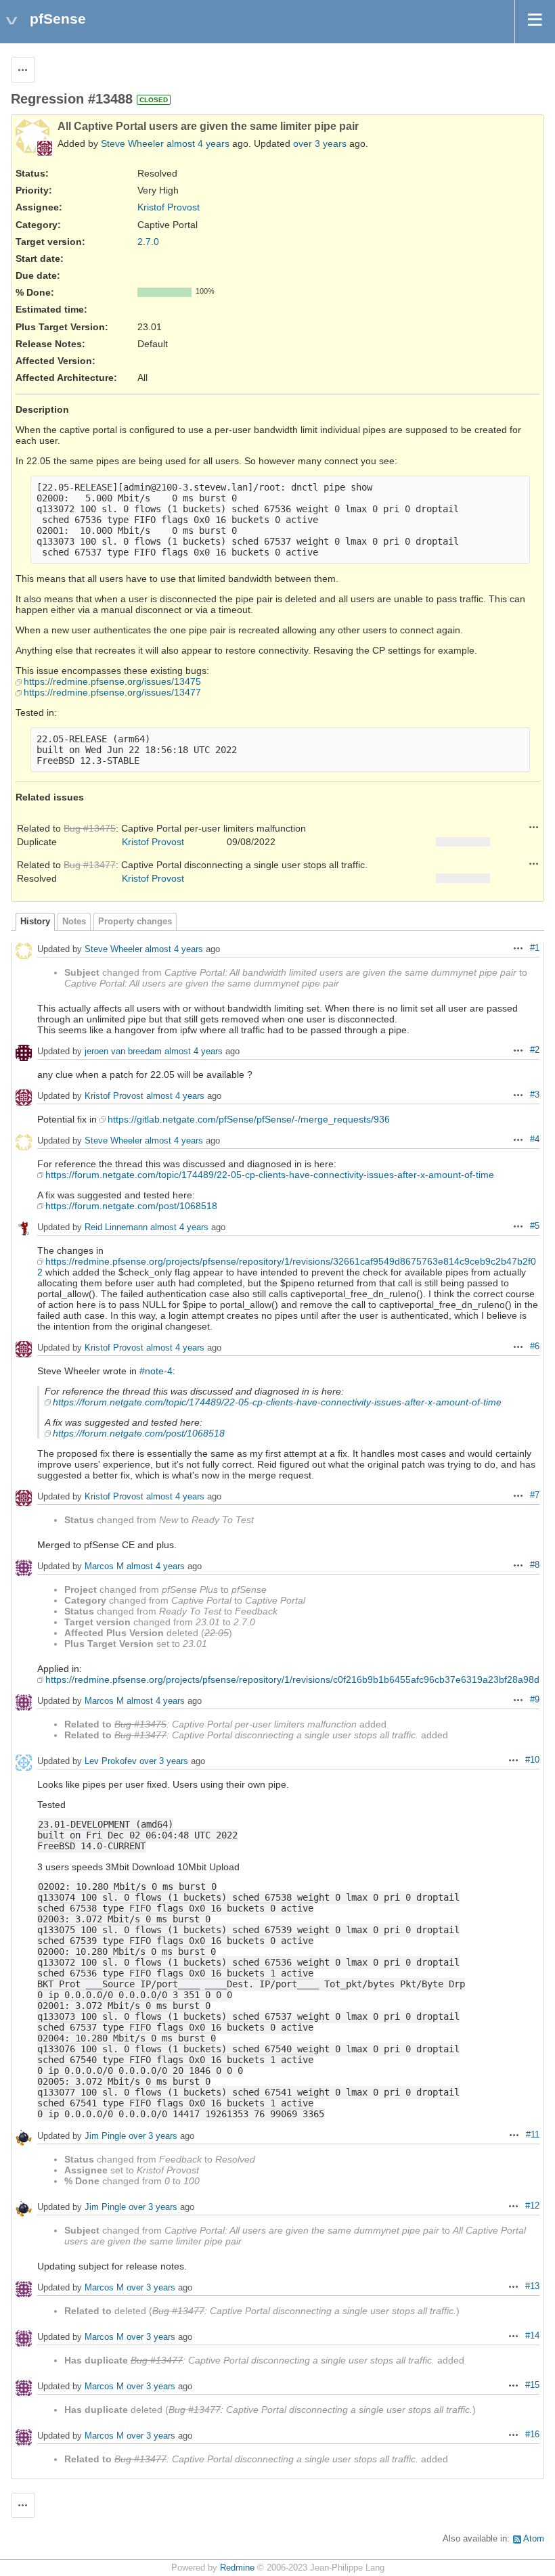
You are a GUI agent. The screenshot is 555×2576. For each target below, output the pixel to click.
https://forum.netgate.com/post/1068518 (131, 1206)
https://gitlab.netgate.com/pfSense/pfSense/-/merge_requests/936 (249, 1119)
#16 (532, 2435)
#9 (535, 1700)
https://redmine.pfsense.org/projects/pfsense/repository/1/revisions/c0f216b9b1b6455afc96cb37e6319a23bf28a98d (292, 1679)
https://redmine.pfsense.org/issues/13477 (112, 692)
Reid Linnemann (116, 1227)
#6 (535, 1347)
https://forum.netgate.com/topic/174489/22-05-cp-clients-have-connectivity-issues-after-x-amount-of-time (270, 1175)
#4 (535, 1139)
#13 (532, 2286)
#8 (535, 1565)
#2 (535, 1050)
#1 (535, 948)
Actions (534, 827)
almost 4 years (198, 143)
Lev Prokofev (111, 1761)
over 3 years (320, 143)
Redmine (237, 2568)
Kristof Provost (169, 207)
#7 (535, 1495)
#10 (532, 1760)
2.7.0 (148, 242)
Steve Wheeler (132, 143)
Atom (534, 2539)
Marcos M (104, 1566)
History (35, 922)
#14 (532, 2336)
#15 (532, 2385)
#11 (533, 2135)
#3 (535, 1095)
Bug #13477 (90, 865)
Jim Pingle (105, 2136)
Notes (74, 922)
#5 (535, 1226)
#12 (532, 2206)
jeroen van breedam (123, 1051)
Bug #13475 (90, 828)
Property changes (135, 922)
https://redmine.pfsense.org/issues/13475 (112, 681)
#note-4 (156, 1371)
